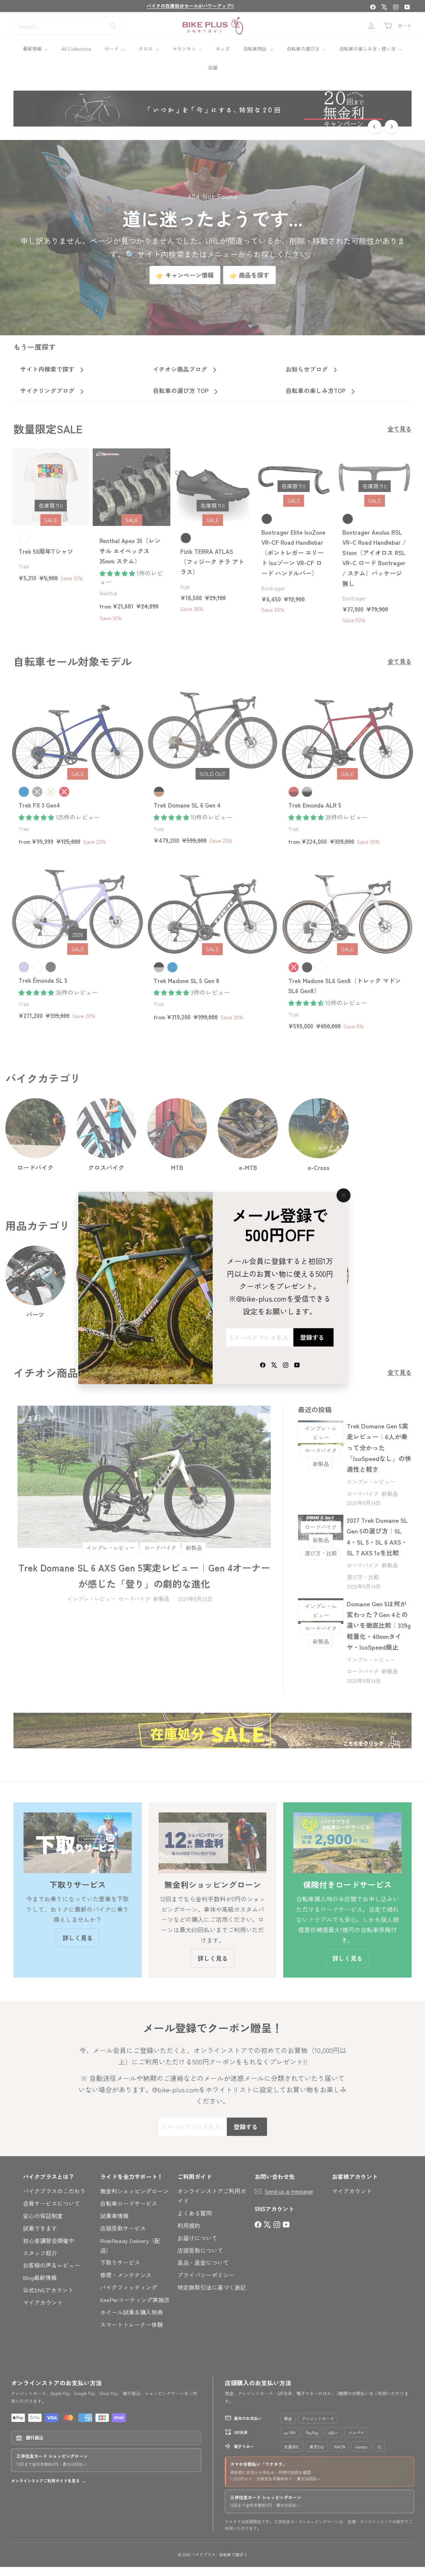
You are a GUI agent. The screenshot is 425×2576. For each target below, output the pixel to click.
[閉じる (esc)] (343, 1195)
